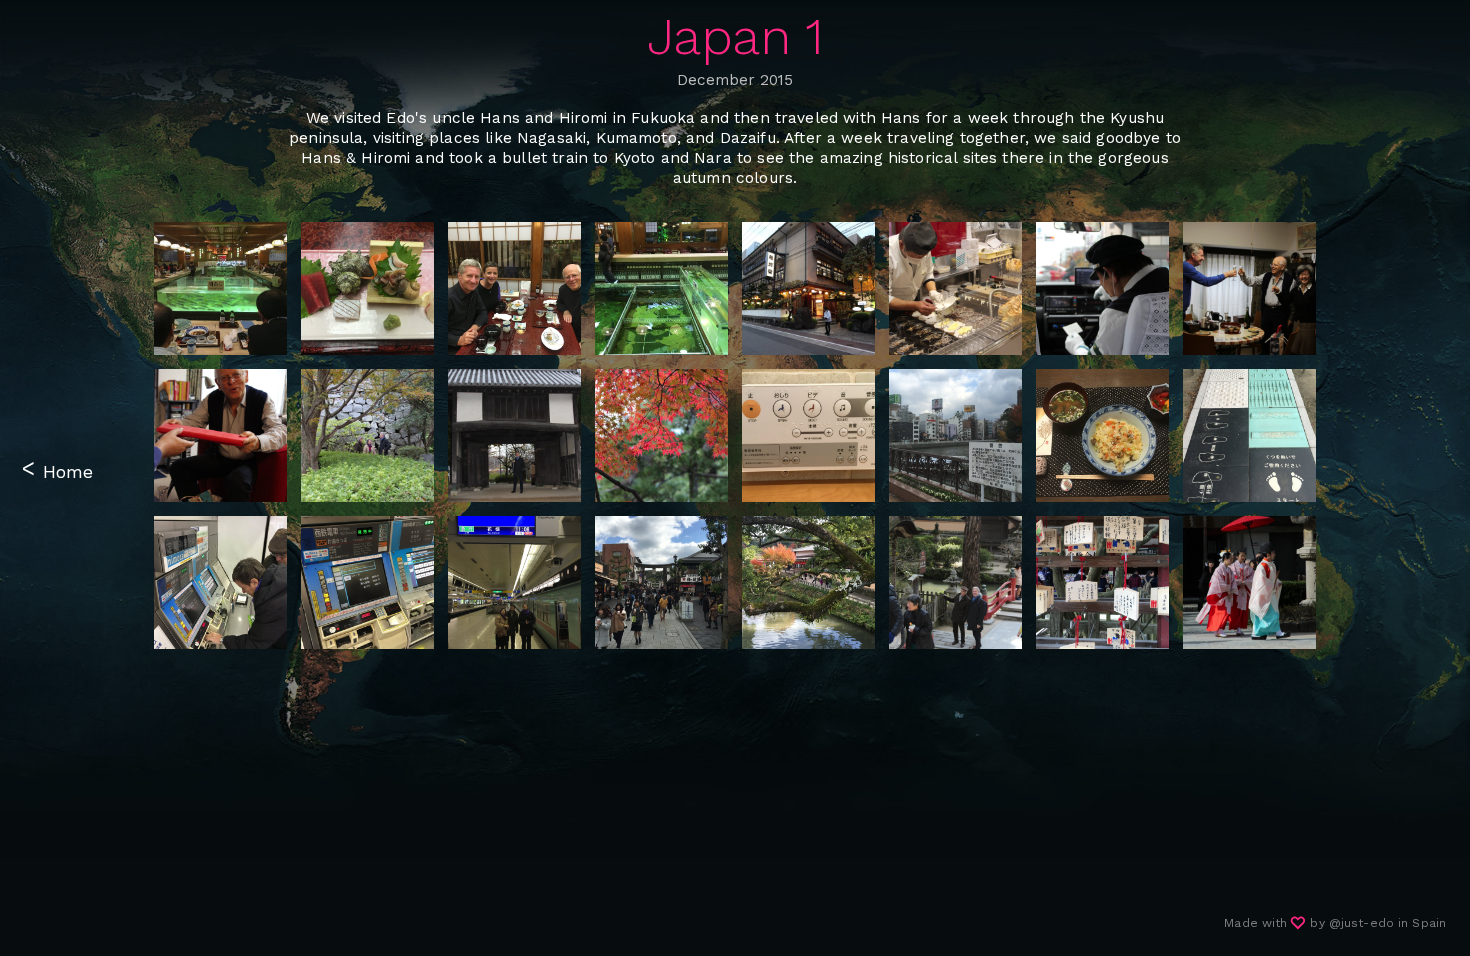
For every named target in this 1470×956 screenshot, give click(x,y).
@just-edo (1361, 923)
